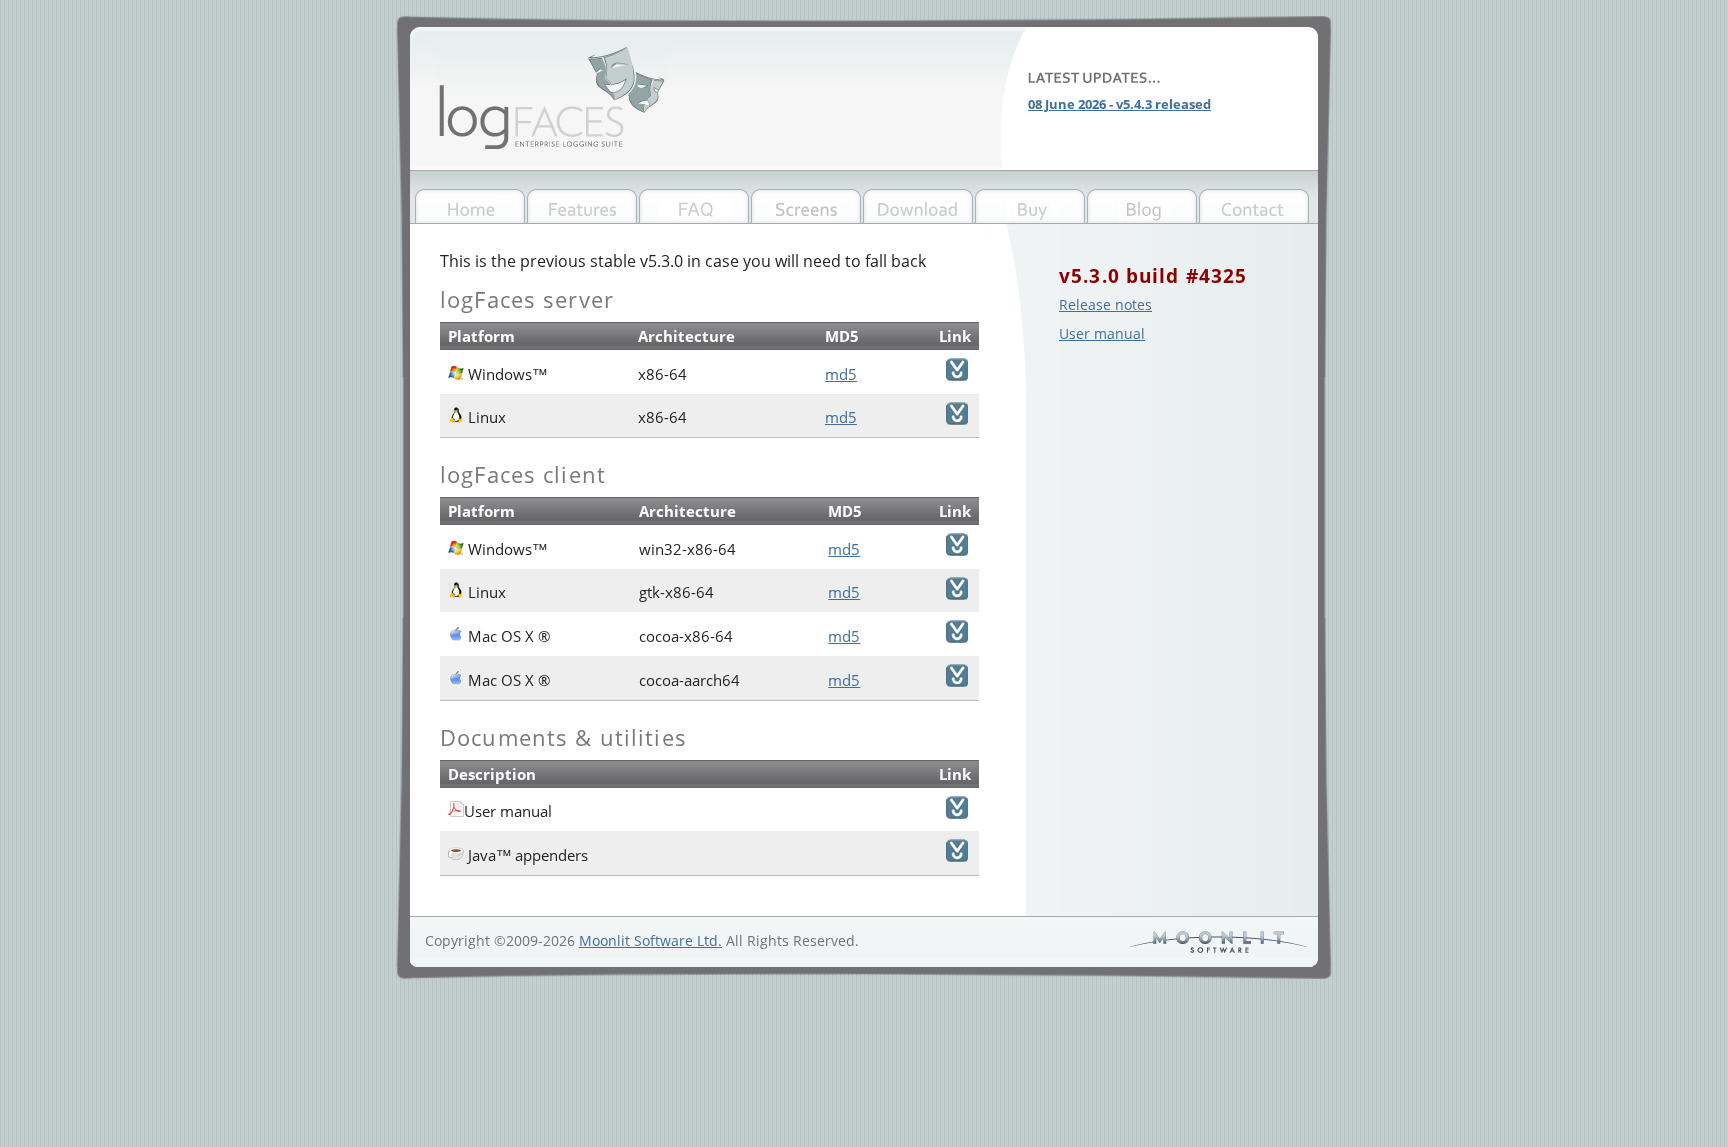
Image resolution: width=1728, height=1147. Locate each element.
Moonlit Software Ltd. (650, 940)
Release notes (1105, 304)
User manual (1102, 333)
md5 (841, 374)
